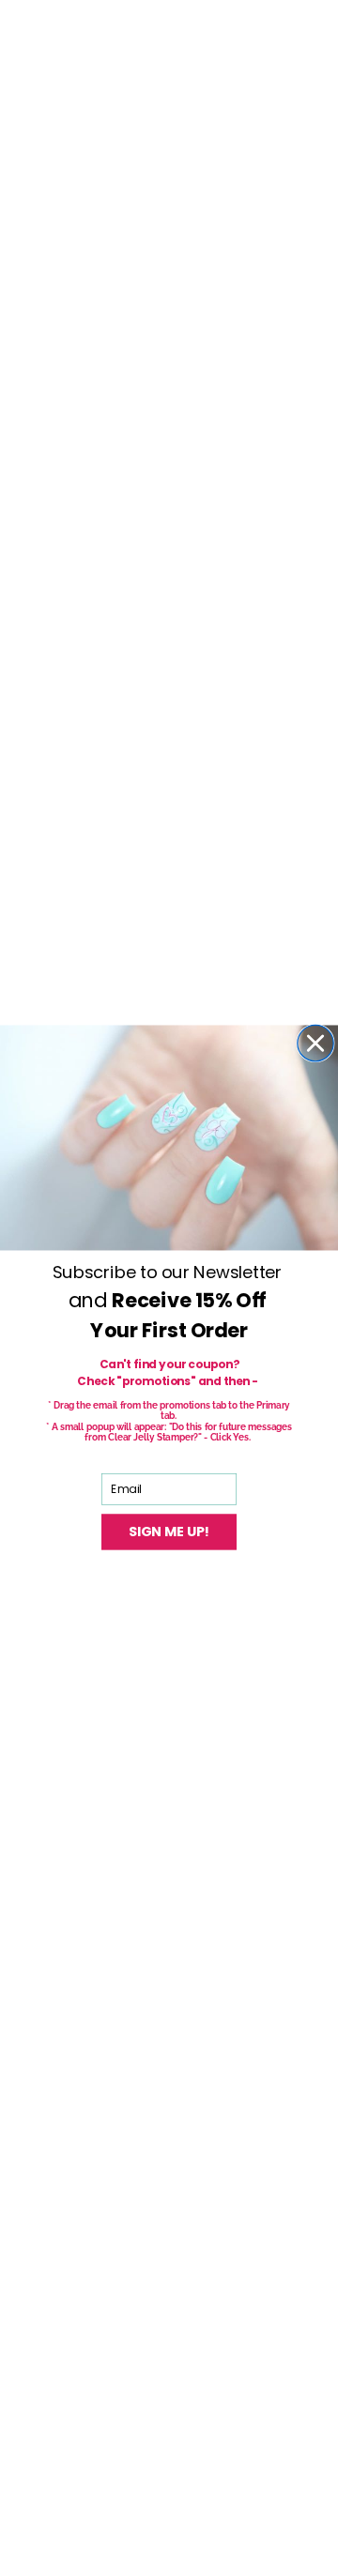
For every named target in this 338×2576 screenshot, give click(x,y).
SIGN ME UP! (169, 1532)
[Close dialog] (315, 1044)
